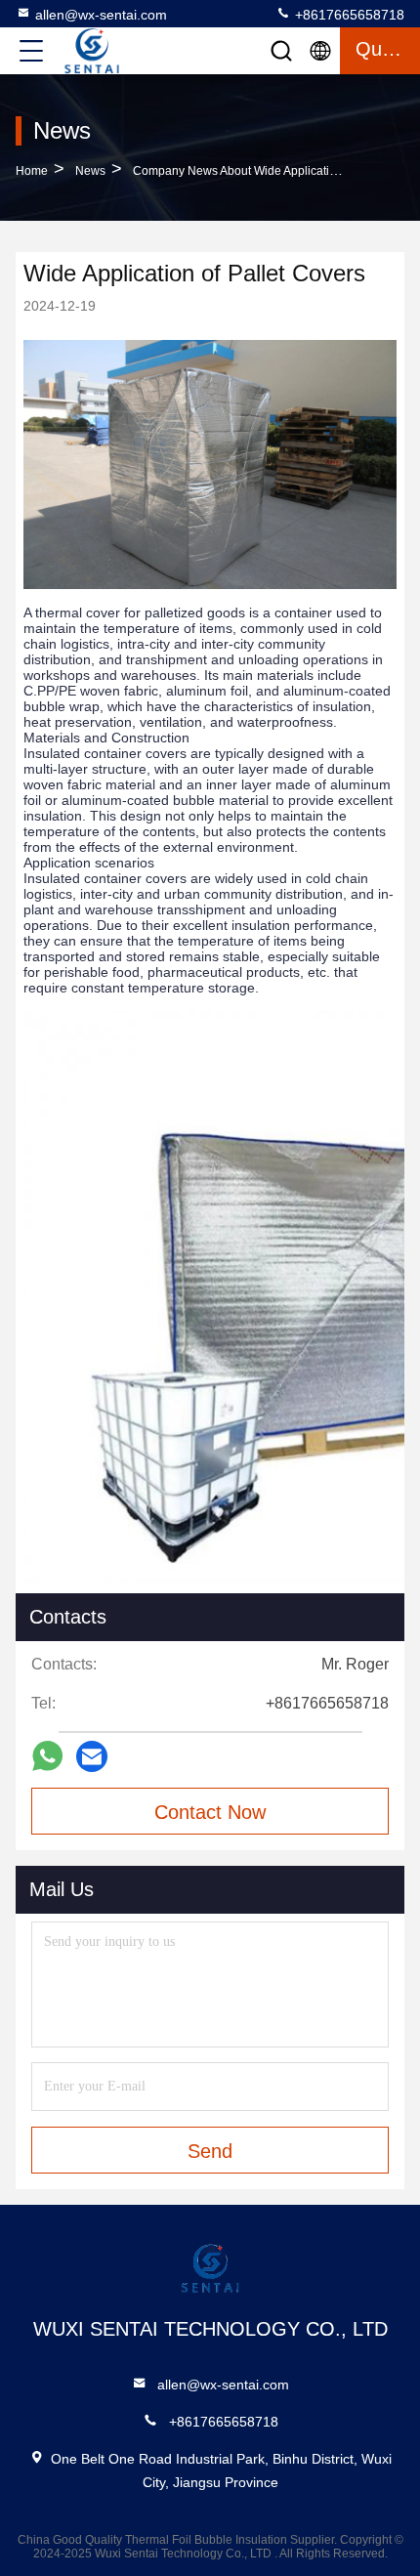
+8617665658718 (348, 15)
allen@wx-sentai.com (101, 15)
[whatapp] (47, 1756)
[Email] (92, 1756)
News (90, 171)
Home (32, 171)
